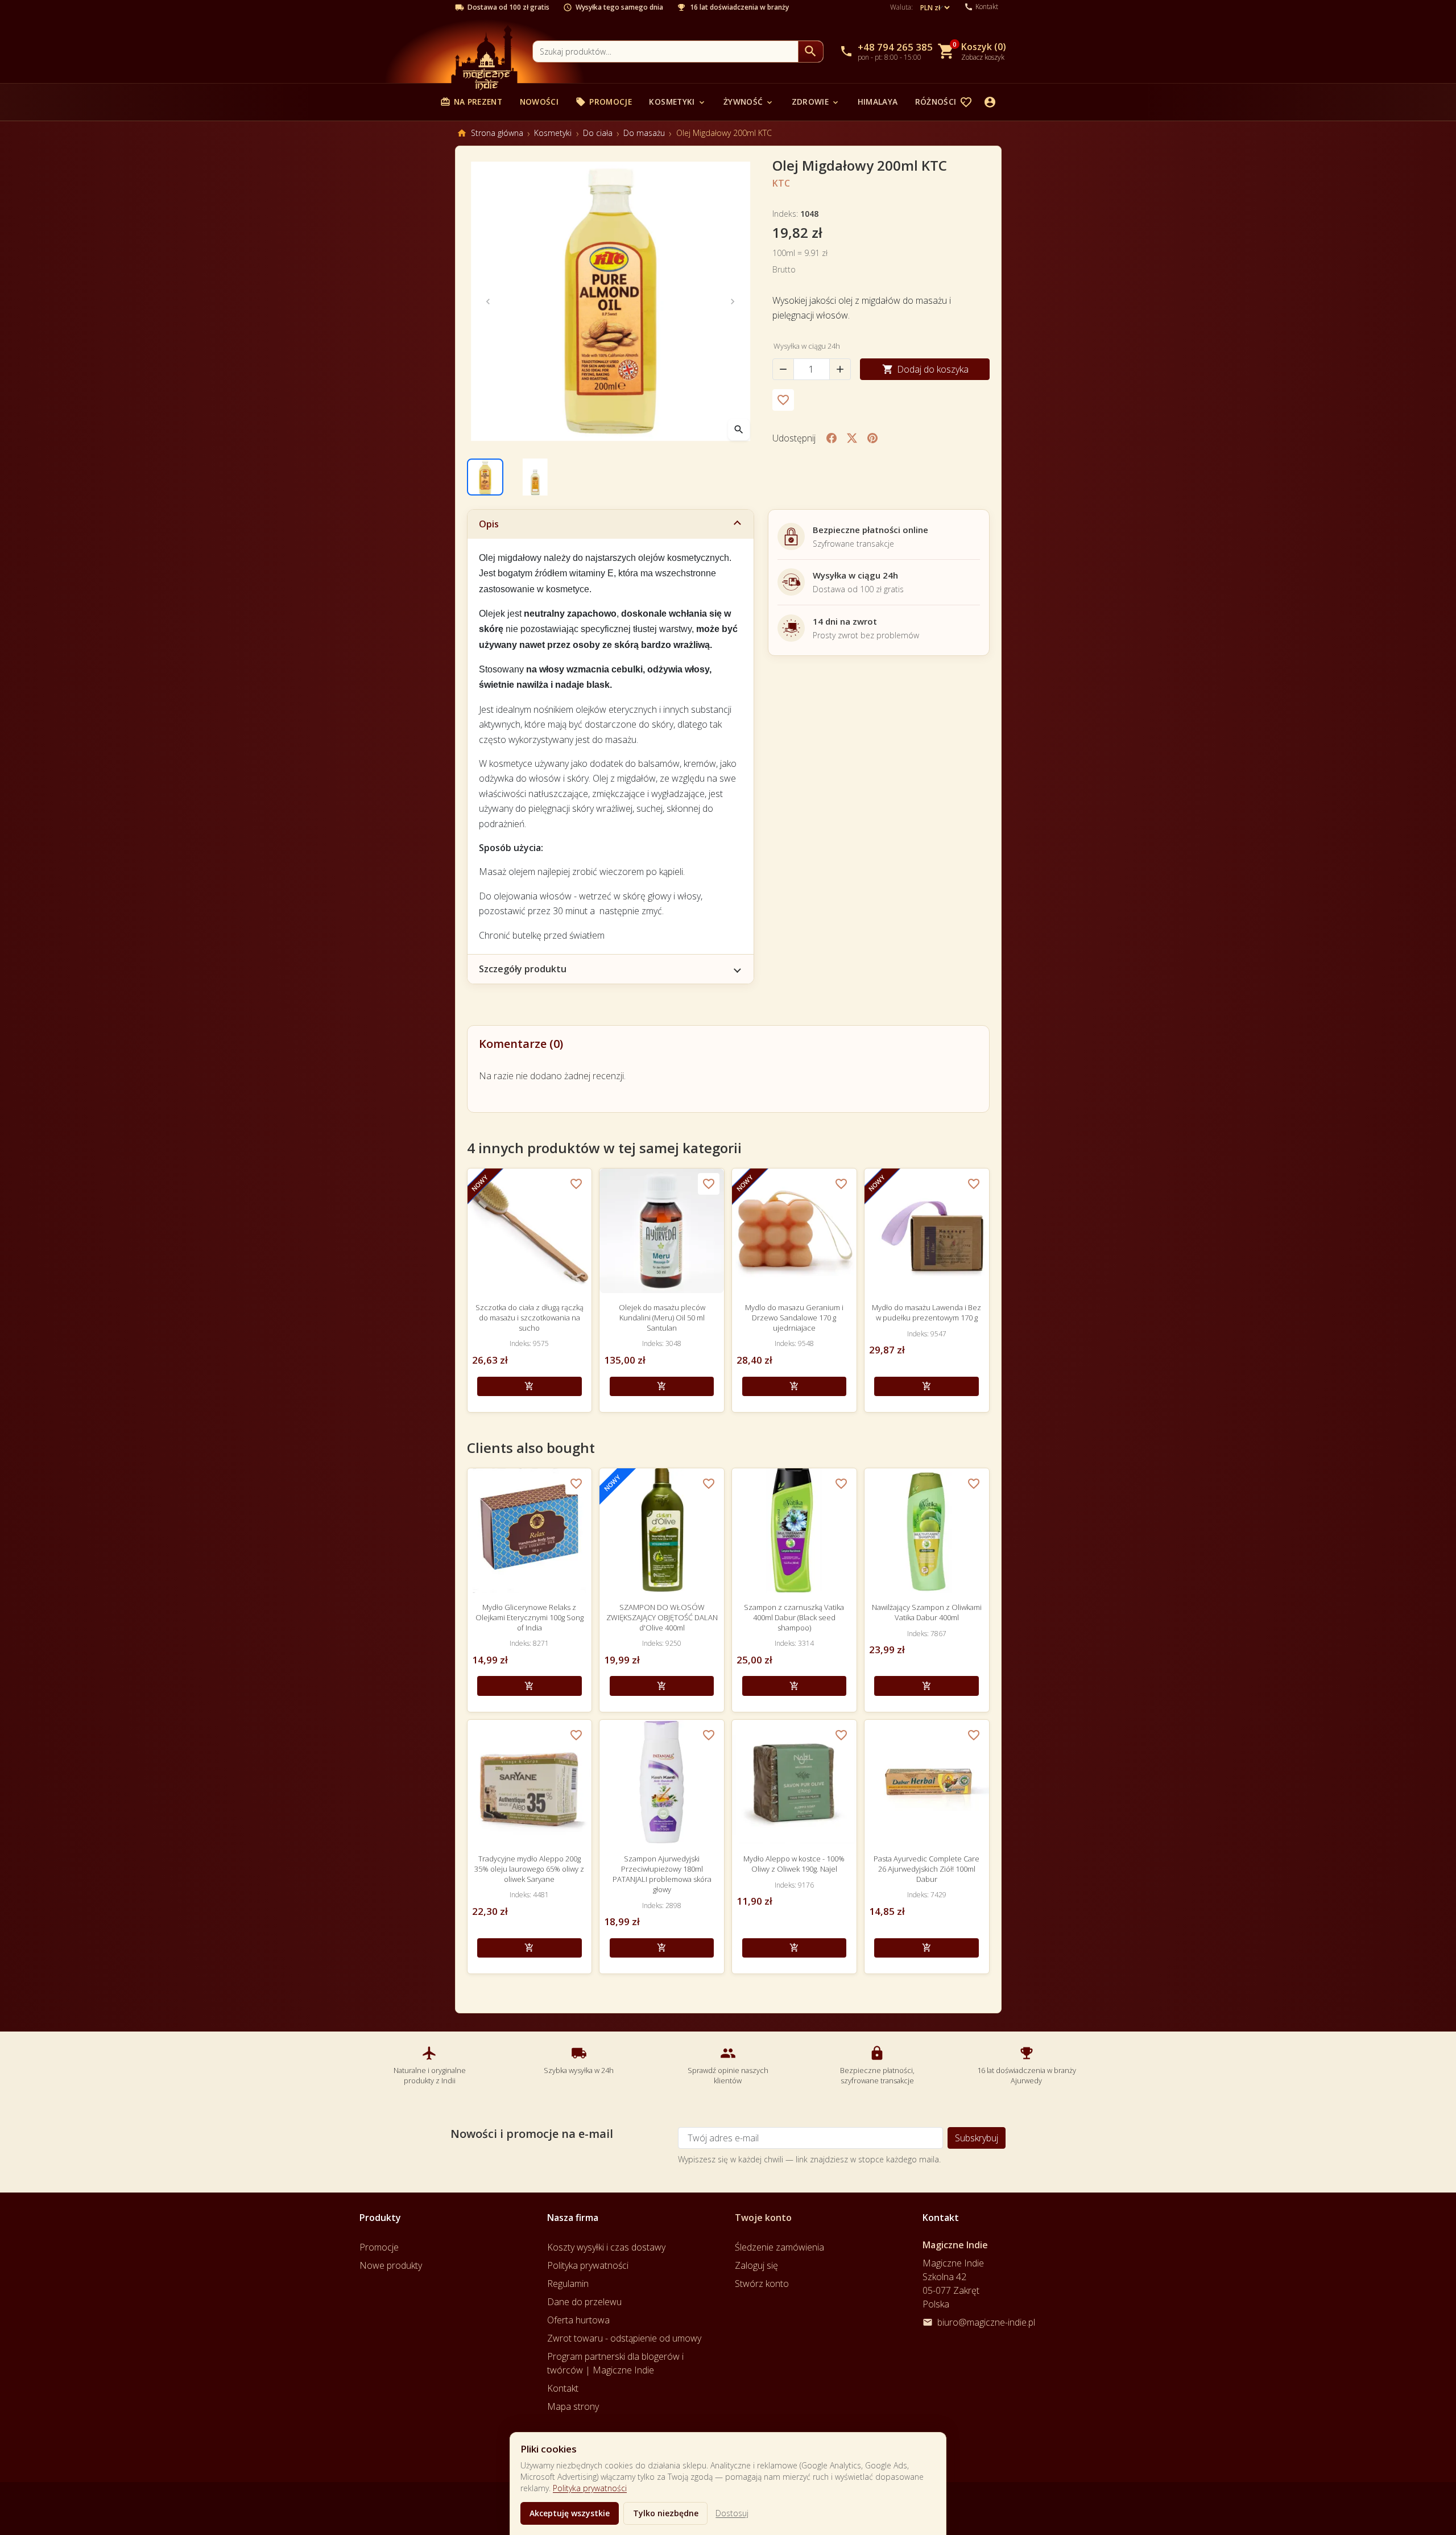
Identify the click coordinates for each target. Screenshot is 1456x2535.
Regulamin (568, 2284)
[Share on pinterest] (872, 438)
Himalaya (878, 102)
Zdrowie (816, 102)
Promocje (604, 102)
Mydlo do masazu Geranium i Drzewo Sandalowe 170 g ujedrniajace (794, 1318)
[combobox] (665, 51)
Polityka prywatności (590, 2488)
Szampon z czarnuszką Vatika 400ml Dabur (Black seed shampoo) (794, 1617)
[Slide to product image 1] (485, 477)
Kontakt (563, 2388)
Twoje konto (763, 2218)
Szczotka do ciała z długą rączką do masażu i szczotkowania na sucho (530, 1318)
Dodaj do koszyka (925, 369)
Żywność (749, 102)
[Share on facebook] (832, 438)
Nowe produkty (391, 2265)
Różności (942, 102)
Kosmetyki (677, 102)
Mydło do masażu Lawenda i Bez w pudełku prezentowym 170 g (926, 1312)
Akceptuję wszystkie (570, 2513)
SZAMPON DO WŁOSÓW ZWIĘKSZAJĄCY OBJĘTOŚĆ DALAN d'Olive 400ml (662, 1617)
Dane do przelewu (584, 2302)
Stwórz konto (762, 2284)
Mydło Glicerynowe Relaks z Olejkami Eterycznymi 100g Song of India (530, 1617)
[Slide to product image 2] (535, 477)
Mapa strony (573, 2406)
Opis (489, 524)
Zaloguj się (756, 2265)
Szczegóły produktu (523, 969)
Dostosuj (732, 2513)
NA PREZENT (471, 102)
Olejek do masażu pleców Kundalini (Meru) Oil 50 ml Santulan (662, 1318)
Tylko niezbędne (666, 2513)
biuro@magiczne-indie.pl (986, 2322)
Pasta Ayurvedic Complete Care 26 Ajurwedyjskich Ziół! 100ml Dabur (926, 1869)
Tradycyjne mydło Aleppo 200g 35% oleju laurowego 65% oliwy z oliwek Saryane (529, 1869)
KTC (781, 183)
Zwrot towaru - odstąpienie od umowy (624, 2338)
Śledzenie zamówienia (779, 2247)
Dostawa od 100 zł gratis (508, 7)
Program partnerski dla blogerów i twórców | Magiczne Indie (615, 2363)
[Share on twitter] (852, 438)
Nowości (539, 102)
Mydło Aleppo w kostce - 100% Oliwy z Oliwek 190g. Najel (794, 1864)
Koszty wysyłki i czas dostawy (606, 2247)
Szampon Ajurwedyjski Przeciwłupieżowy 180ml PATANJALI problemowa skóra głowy (662, 1874)
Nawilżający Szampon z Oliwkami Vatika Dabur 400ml (927, 1612)
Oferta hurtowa (578, 2320)
